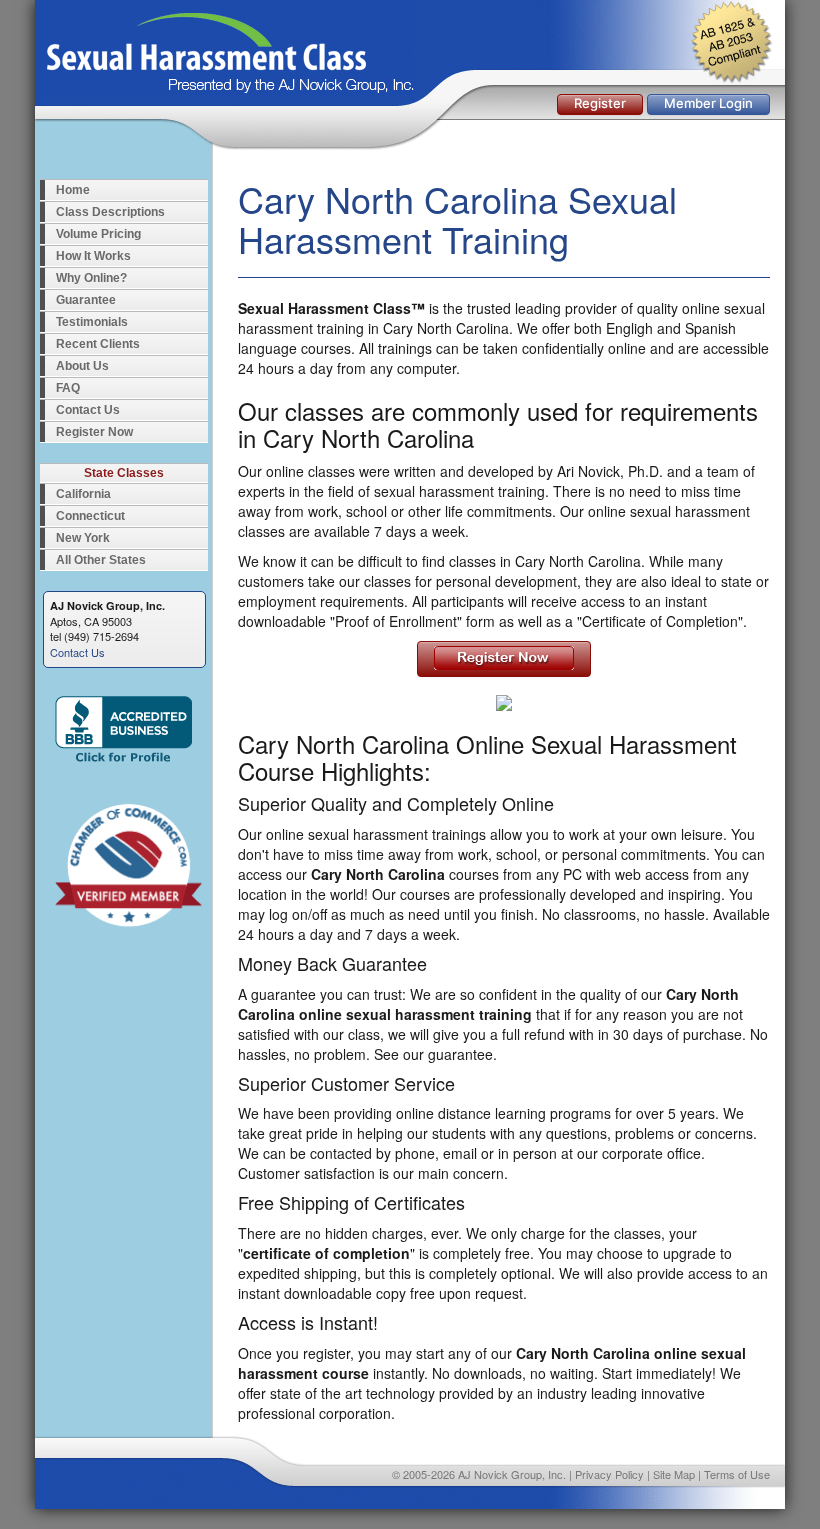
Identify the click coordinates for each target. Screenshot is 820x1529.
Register (600, 103)
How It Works (93, 256)
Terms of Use (737, 1474)
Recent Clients (98, 344)
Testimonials (92, 322)
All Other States (101, 560)
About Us (82, 366)
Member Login (708, 103)
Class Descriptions (110, 212)
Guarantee (86, 300)
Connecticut (90, 516)
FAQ (68, 388)
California (83, 494)
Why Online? (91, 278)
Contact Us (88, 410)
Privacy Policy (609, 1474)
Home (73, 190)
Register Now (94, 432)
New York (83, 538)
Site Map (674, 1474)
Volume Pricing (98, 234)
